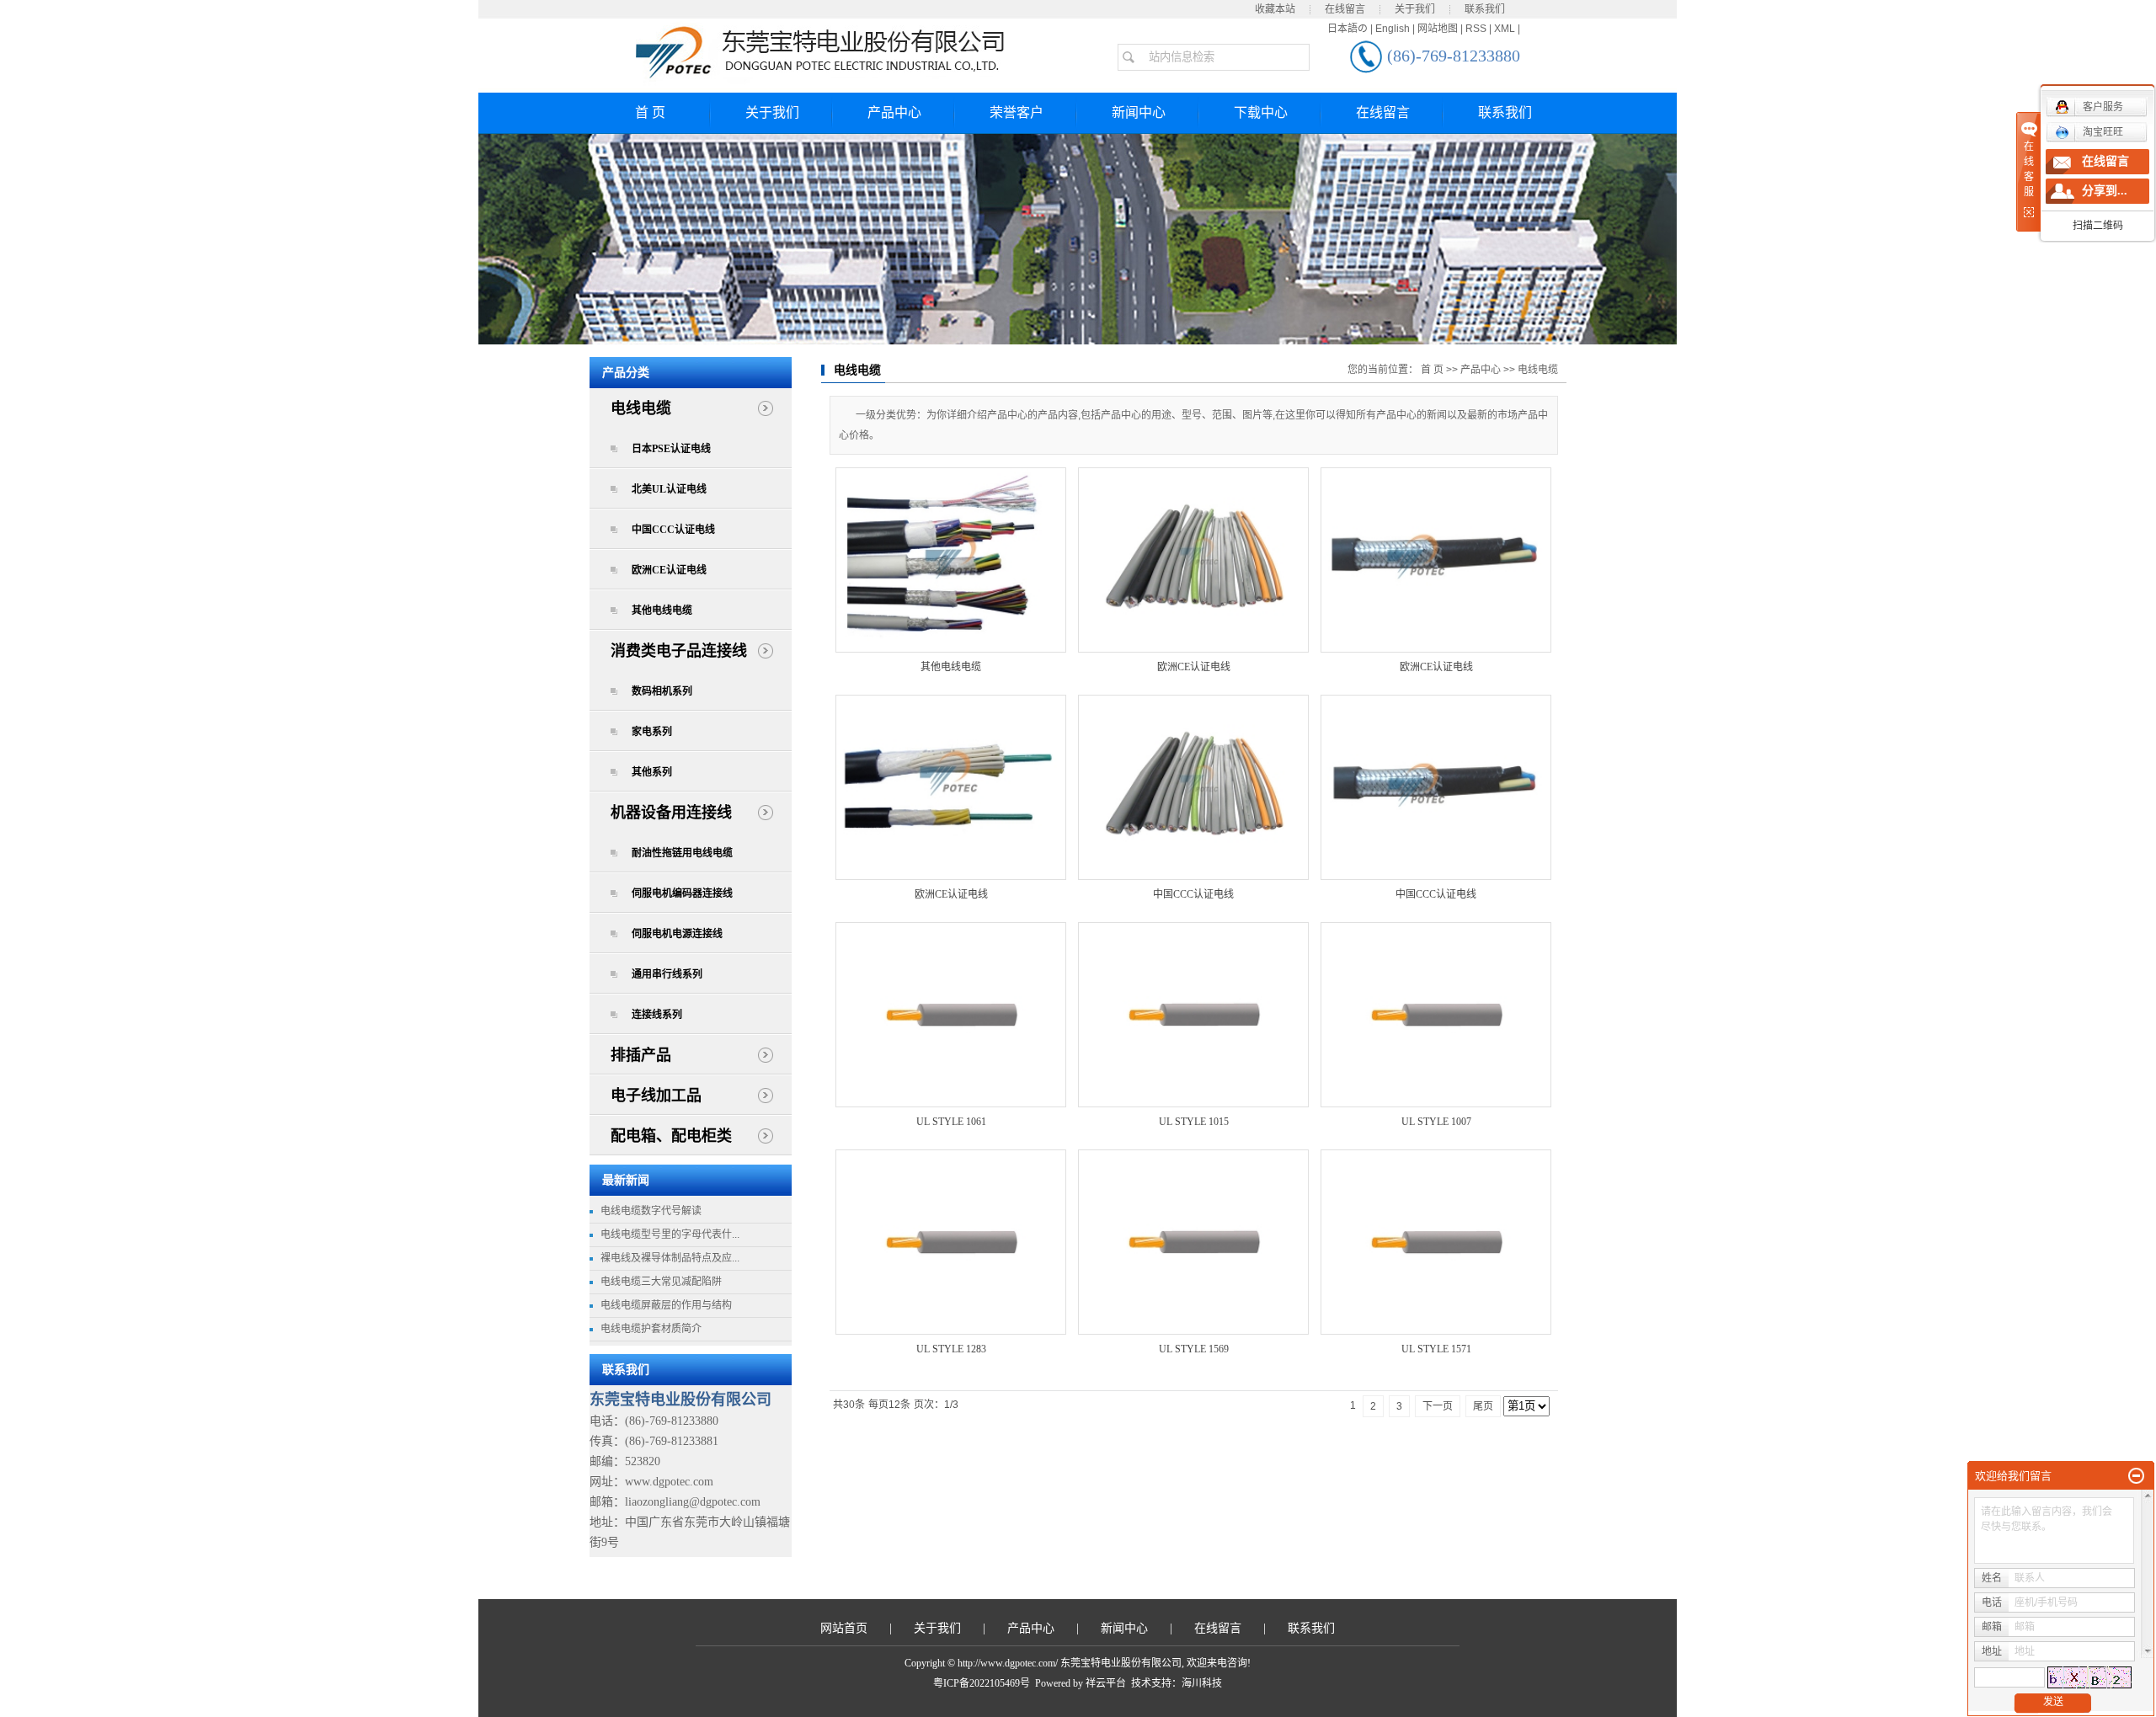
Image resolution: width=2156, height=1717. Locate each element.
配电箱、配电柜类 (671, 1136)
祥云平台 (1106, 1683)
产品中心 (894, 112)
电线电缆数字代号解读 (651, 1211)
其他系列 (652, 772)
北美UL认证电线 (669, 489)
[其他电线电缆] (951, 560)
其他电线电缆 (662, 611)
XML (1505, 29)
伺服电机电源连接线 (677, 934)
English (1393, 29)
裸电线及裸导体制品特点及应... (670, 1258)
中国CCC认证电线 (673, 530)
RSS (1476, 29)
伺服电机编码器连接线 (682, 893)
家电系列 (652, 732)
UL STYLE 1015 (1194, 1122)
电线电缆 (641, 408)
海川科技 (1202, 1683)
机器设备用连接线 (671, 813)
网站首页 (844, 1628)
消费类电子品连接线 (679, 651)
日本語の (1347, 29)
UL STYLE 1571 (1436, 1349)
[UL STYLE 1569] (1193, 1242)
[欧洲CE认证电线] (1193, 560)
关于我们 (1415, 9)
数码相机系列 (662, 691)
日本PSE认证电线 (671, 449)
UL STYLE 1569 (1194, 1349)
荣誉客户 (1017, 112)
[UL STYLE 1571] (1436, 1242)
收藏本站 (1275, 9)
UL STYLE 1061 (951, 1122)
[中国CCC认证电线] (1193, 787)
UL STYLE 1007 (1436, 1122)
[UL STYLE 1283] (951, 1242)
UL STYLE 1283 (951, 1349)
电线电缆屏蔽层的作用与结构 (666, 1305)
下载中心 (1261, 112)
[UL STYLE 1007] (1436, 1015)
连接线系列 (657, 1015)
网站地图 (1438, 29)
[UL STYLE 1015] (1193, 1015)
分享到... (2105, 191)
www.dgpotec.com (669, 1482)
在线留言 (1345, 9)
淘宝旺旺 (2103, 132)
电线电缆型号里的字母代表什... (670, 1234)
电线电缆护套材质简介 (651, 1329)
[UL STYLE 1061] (951, 1015)
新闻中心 (1139, 112)
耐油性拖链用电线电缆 (682, 853)
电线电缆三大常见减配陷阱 (661, 1282)
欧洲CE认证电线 (669, 570)
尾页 (1483, 1406)
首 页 (650, 112)
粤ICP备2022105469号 (982, 1683)
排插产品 (641, 1055)
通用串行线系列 (667, 974)
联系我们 (1485, 9)
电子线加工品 (656, 1096)
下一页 (1438, 1406)
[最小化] (2136, 1476)
